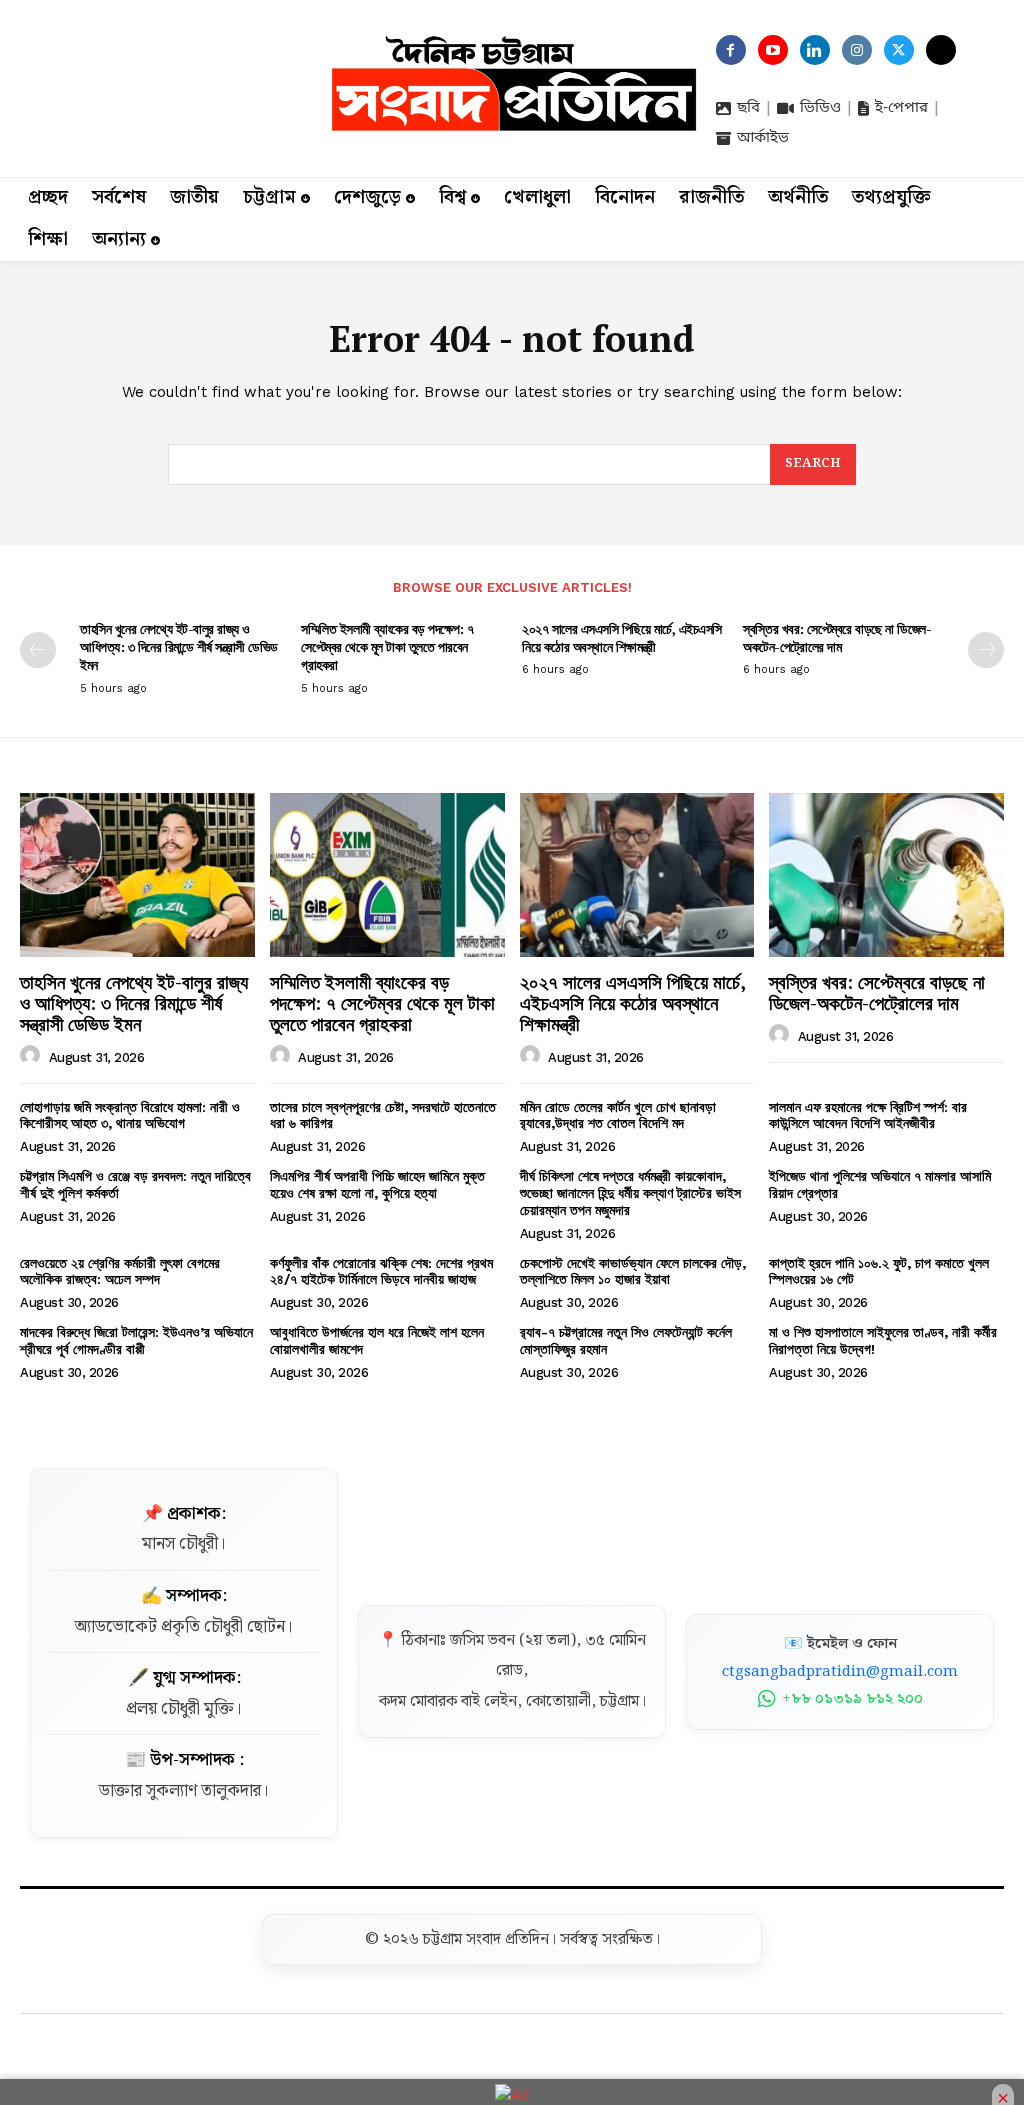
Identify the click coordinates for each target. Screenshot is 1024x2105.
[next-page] (986, 650)
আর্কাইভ (763, 138)
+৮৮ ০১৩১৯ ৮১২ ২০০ (852, 1699)
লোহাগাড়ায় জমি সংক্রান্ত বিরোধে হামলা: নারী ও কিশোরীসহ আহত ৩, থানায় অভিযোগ (130, 1115)
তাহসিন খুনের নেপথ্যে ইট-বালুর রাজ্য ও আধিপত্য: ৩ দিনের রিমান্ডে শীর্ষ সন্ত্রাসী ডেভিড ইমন (179, 646)
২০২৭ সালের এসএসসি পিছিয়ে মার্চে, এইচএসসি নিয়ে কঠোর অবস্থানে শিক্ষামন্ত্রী (622, 637)
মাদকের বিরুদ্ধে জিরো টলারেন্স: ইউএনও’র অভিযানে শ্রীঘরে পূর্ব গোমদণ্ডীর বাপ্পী (136, 1340)
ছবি (748, 108)
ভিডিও (820, 108)
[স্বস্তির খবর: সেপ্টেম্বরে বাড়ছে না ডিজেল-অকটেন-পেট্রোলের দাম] (886, 875)
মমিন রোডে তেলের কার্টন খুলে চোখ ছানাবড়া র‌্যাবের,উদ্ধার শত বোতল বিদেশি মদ (618, 1115)
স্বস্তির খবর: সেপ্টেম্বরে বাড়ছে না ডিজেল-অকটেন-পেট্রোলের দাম (837, 637)
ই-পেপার (901, 108)
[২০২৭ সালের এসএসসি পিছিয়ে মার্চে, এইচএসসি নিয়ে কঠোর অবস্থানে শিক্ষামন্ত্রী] (637, 875)
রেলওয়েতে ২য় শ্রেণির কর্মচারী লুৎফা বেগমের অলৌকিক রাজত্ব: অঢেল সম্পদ (120, 1271)
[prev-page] (38, 650)
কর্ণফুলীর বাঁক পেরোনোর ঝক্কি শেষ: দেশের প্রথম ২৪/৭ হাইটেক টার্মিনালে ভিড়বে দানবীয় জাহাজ (381, 1271)
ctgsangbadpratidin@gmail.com (840, 1672)
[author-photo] (33, 1056)
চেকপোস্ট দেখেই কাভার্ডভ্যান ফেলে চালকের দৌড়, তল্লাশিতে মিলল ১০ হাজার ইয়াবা (633, 1271)
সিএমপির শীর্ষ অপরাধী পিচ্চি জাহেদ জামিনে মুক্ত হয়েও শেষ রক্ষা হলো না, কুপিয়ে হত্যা (377, 1184)
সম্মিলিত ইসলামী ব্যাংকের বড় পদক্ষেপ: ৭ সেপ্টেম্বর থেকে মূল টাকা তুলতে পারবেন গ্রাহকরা (387, 646)
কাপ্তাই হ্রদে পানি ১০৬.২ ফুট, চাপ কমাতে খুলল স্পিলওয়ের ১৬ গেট (879, 1271)
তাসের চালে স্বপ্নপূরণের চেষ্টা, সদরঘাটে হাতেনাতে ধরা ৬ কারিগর (383, 1115)
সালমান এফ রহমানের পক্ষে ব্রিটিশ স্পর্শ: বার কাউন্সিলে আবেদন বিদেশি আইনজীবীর (868, 1115)
